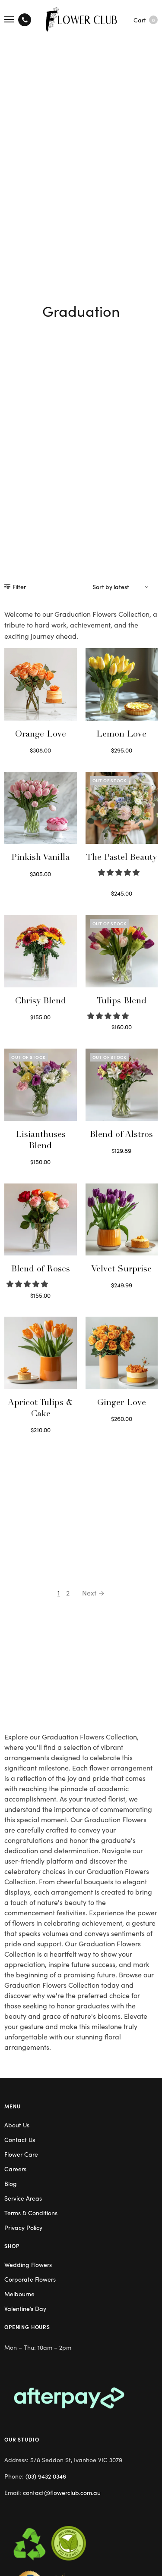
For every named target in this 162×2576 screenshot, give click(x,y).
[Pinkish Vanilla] (41, 808)
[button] (120, 872)
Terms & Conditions (31, 2213)
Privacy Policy (23, 2227)
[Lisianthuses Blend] (41, 1085)
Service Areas (23, 2198)
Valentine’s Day (25, 2308)
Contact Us (20, 2139)
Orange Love (41, 735)
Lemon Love (121, 735)
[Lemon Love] (122, 684)
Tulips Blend (122, 1002)
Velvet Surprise (121, 1270)
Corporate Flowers (30, 2279)
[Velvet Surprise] (122, 1220)
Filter (19, 587)
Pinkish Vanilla (40, 858)
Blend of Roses (41, 1270)
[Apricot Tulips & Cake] (41, 1353)
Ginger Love (121, 1403)
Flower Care (21, 2154)
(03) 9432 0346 (46, 2476)
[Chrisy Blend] (41, 951)
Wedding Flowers (28, 2264)
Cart (144, 20)
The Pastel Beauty (121, 858)
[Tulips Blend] (122, 951)
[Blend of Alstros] (122, 1085)
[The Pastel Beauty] (122, 808)
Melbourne (19, 2294)
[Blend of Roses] (41, 1220)
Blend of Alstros (121, 1135)
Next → (93, 1592)
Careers (15, 2169)
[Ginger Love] (122, 1353)
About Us (17, 2125)
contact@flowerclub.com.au (62, 2492)
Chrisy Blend (40, 1002)
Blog (11, 2183)
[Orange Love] (41, 684)
